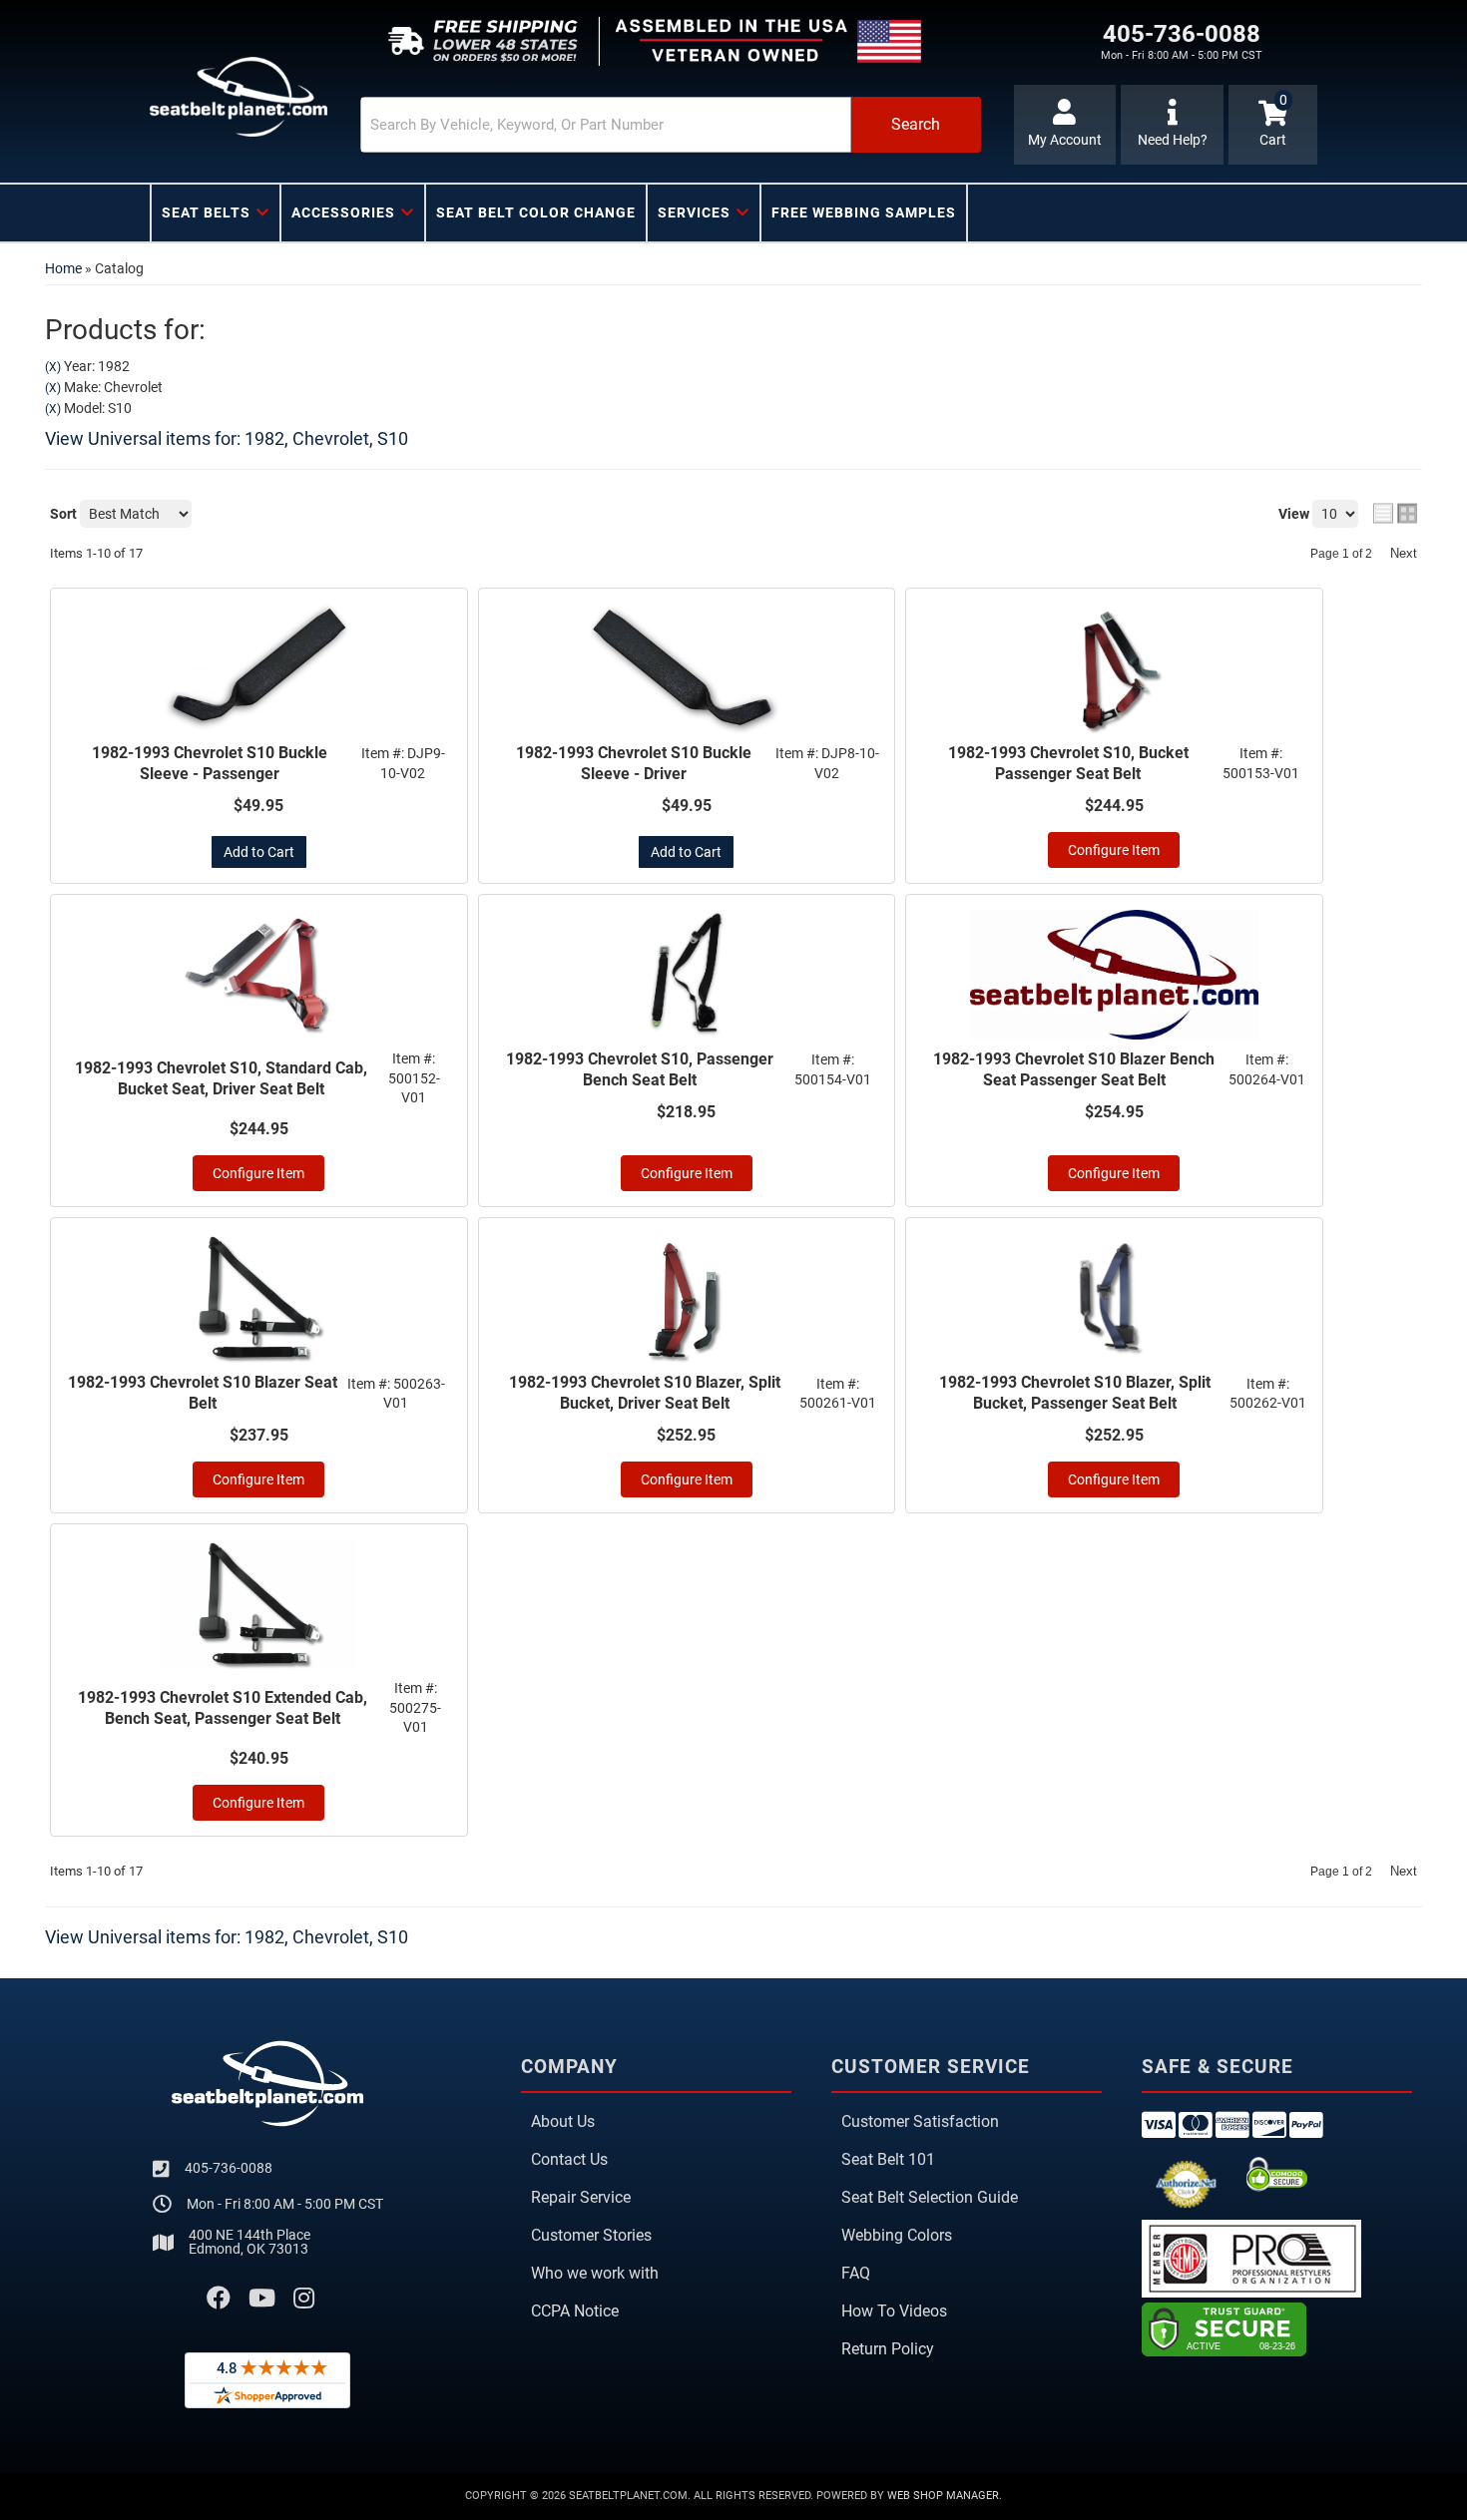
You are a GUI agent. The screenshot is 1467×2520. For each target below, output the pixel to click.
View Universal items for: (227, 438)
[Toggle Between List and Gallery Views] (1395, 513)
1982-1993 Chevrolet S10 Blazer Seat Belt (203, 1393)
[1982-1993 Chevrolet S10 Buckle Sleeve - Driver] (687, 668)
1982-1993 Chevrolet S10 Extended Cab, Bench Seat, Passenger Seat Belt (223, 1708)
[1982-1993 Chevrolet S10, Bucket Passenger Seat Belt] (1114, 668)
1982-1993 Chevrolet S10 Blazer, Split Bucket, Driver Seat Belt (645, 1393)
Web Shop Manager (943, 2496)
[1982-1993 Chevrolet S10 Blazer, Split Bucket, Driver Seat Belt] (687, 1298)
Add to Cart (259, 852)
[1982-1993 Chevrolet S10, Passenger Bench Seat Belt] (687, 975)
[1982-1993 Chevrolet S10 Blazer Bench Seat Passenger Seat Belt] (1114, 975)
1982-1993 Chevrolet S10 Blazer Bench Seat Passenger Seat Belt (1074, 1069)
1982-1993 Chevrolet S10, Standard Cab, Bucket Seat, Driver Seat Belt (221, 1078)
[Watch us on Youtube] (262, 2299)
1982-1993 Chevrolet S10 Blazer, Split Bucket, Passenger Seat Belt (1075, 1393)
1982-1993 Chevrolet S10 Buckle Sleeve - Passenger (210, 763)
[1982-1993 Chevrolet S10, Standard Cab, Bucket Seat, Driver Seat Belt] (259, 975)
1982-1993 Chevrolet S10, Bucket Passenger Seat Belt (1068, 763)
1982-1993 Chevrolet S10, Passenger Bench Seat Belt (640, 1069)
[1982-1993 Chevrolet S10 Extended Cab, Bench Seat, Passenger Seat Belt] (259, 1604)
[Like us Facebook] (219, 2299)
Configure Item (1114, 850)
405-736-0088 (229, 2168)
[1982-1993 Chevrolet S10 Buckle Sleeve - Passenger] (259, 668)
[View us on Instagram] (304, 2299)
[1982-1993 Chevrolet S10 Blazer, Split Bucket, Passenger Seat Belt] (1114, 1298)
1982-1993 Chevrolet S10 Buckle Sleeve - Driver (634, 763)
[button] (671, 125)
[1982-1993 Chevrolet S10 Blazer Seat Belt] (259, 1298)
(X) (53, 367)
